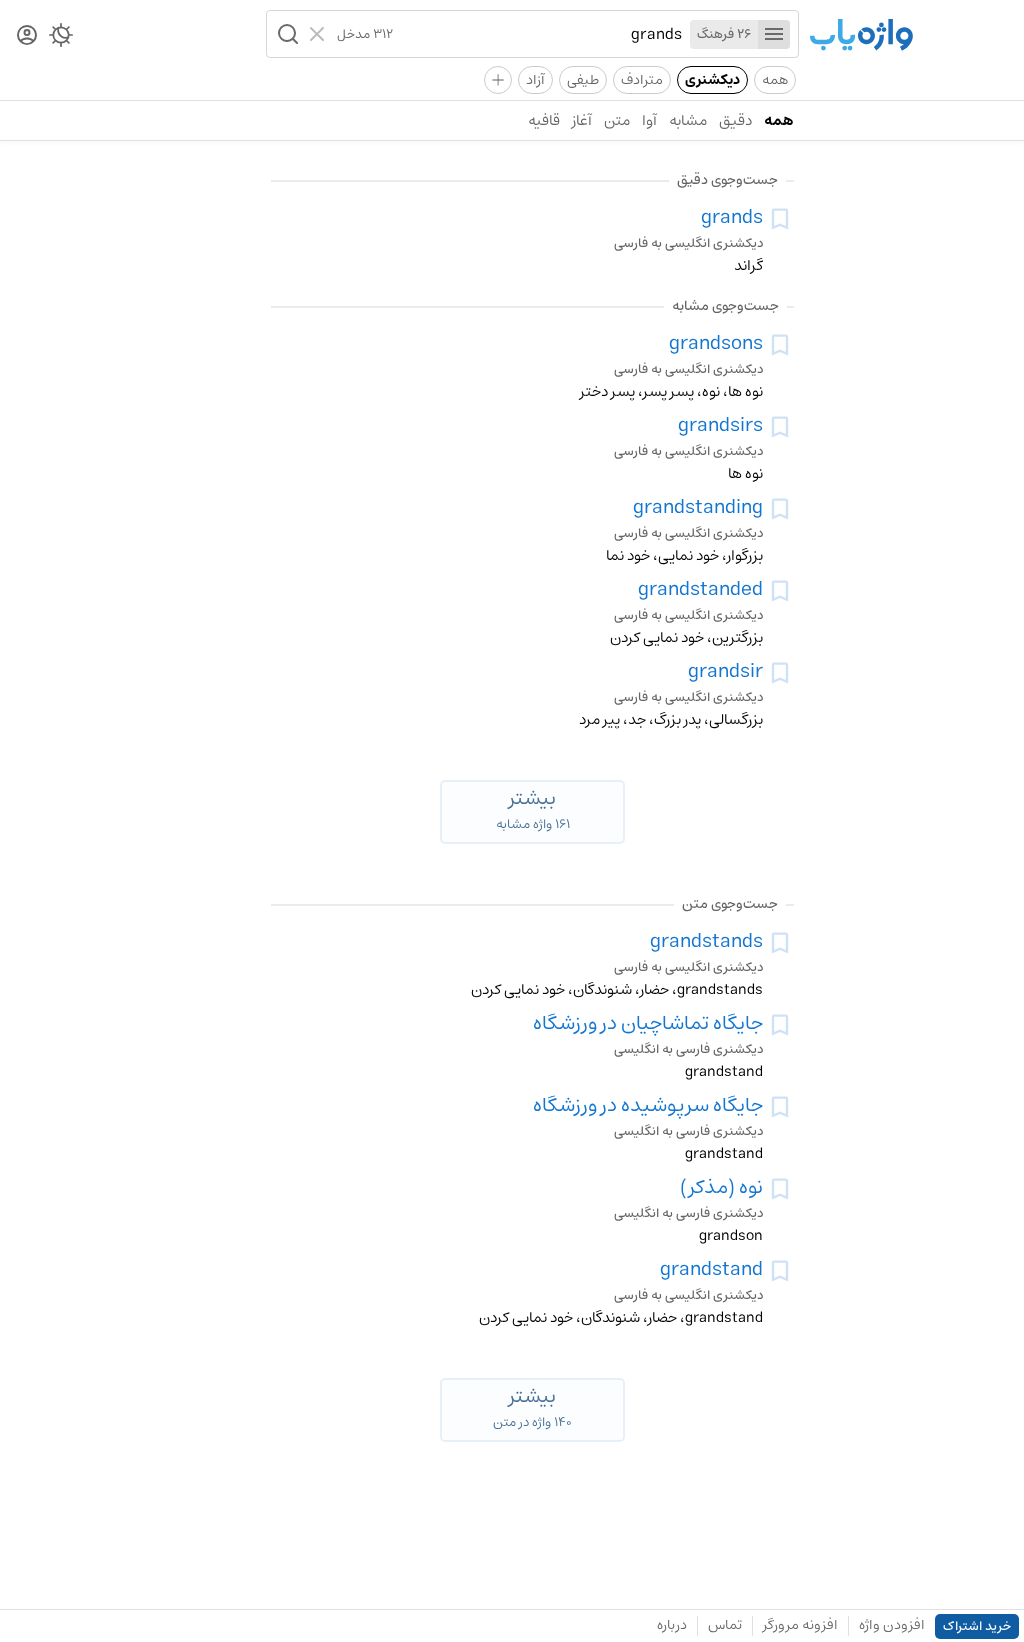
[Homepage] (861, 36)
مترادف (642, 80)
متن (617, 120)
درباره (672, 1625)
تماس (725, 1625)
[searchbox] (537, 34)
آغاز (582, 120)
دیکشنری (712, 80)
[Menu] (774, 34)
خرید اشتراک (977, 1626)
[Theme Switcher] (61, 39)
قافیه (544, 120)
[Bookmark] (780, 219)
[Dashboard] (27, 36)
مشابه (688, 120)
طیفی (583, 80)
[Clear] (319, 34)
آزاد (535, 80)
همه (775, 80)
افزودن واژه (892, 1625)
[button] (286, 34)
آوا (649, 120)
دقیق (735, 120)
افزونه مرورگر (800, 1625)
